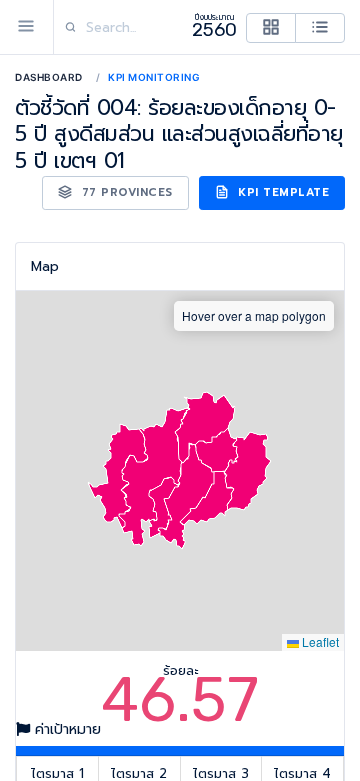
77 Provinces (125, 192)
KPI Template (282, 192)
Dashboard (49, 77)
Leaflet (319, 641)
